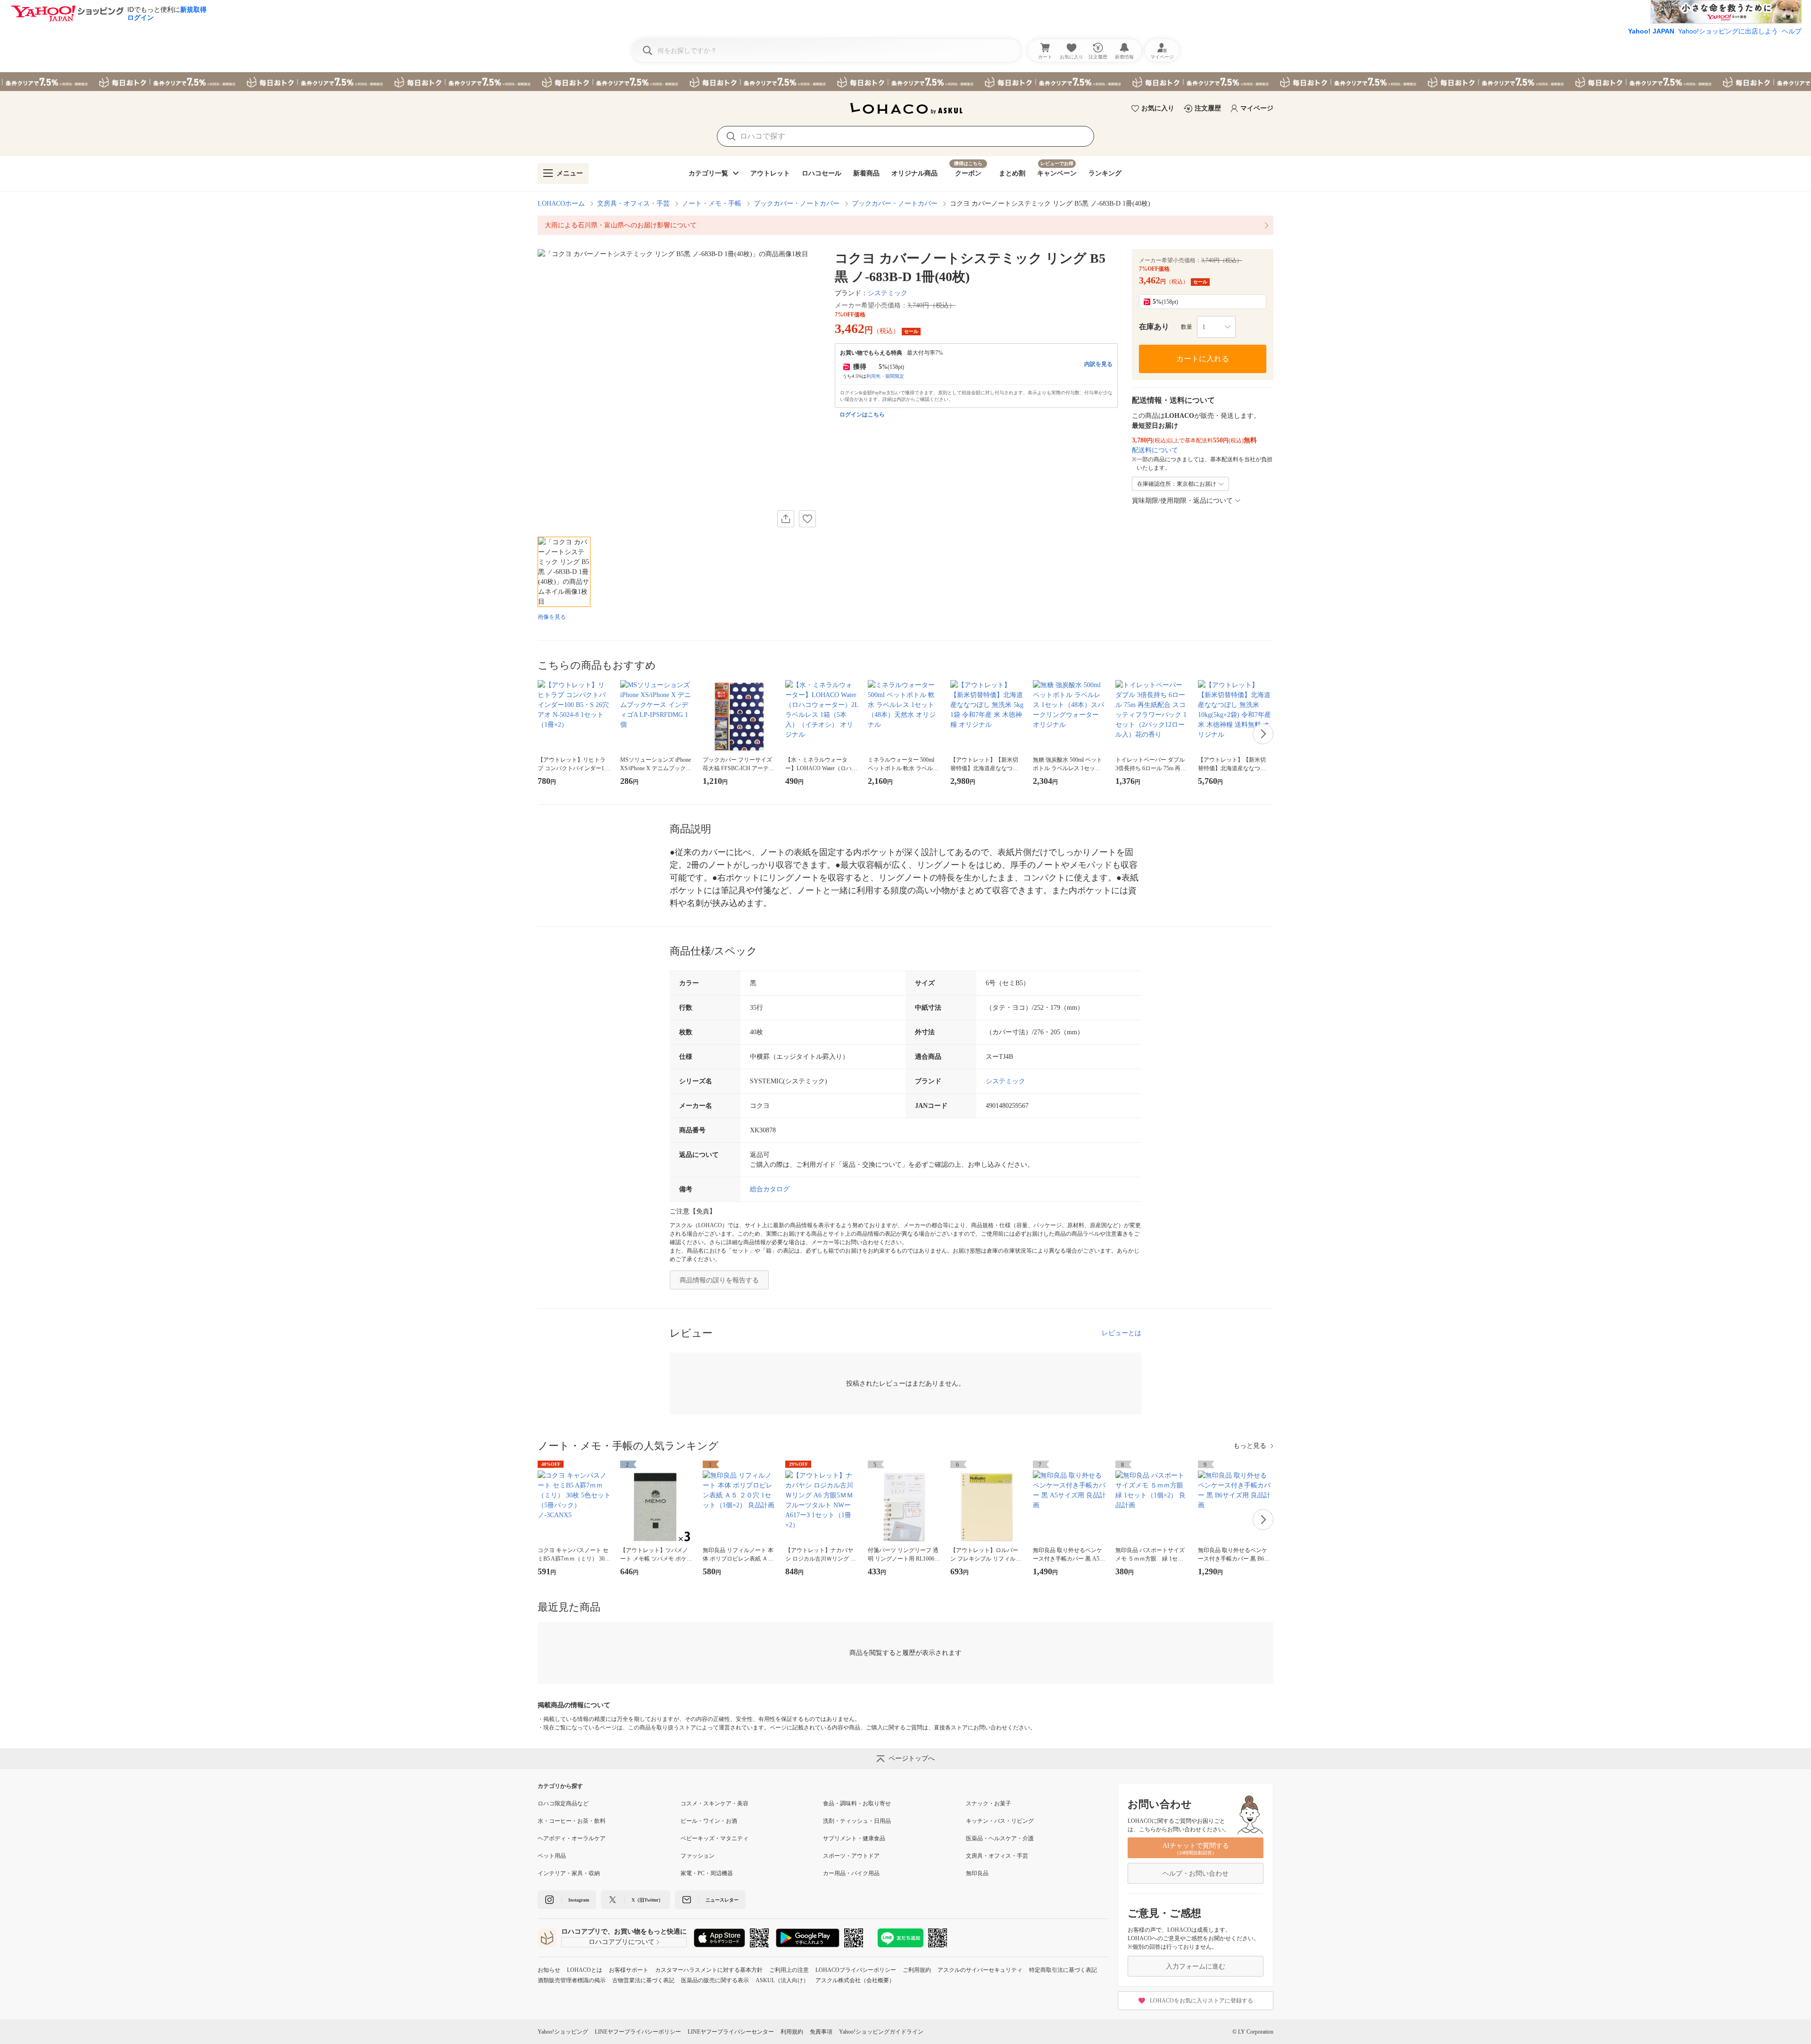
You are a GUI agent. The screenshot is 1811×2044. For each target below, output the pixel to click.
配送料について (1155, 450)
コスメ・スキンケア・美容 (714, 1803)
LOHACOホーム (561, 204)
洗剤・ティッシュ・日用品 (857, 1821)
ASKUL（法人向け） (782, 1980)
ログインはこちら (862, 415)
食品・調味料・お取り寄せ (857, 1803)
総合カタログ (770, 1189)
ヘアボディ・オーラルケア (572, 1838)
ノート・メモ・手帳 (712, 204)
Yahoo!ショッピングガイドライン (881, 2032)
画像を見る (552, 617)
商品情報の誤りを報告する (719, 1280)
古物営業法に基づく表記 (643, 1980)
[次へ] (1263, 734)
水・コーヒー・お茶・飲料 (572, 1821)
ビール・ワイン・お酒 (709, 1821)
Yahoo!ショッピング (563, 2032)
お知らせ (549, 1970)
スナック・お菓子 (989, 1803)
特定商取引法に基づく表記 (1063, 1970)
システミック (888, 293)
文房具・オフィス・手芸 (633, 204)
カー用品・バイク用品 (851, 1873)
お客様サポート (629, 1970)
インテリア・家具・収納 (569, 1873)
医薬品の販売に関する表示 (715, 1980)
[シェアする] (786, 519)
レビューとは (1121, 1333)
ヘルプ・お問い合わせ (1196, 1874)
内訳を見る (1098, 364)
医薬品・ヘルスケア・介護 (1000, 1838)
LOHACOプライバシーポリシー (856, 1970)
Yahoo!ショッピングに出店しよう (1728, 31)
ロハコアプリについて (622, 1942)
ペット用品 (552, 1856)
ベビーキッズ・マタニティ (714, 1838)
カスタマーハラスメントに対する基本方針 (709, 1970)
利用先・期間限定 (885, 376)
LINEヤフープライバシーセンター (731, 2032)
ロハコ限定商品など (563, 1803)
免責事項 (821, 2032)
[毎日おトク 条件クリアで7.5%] (905, 82)
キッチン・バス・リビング (1000, 1821)
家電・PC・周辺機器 (707, 1873)
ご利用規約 (917, 1970)
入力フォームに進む (1196, 1966)
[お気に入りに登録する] (807, 519)
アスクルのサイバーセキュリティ (980, 1970)
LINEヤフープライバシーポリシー (638, 2032)
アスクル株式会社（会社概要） (855, 1980)
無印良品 (977, 1873)
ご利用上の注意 (789, 1970)
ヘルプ (1792, 31)
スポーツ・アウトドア (851, 1856)
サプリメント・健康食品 (854, 1838)
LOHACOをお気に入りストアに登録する (1201, 2001)
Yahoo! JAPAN (1651, 31)
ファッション (698, 1856)
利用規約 (792, 2032)
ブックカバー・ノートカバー (797, 204)
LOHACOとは (585, 1970)
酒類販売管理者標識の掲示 (572, 1980)
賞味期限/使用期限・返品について (1182, 501)
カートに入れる (1203, 359)
